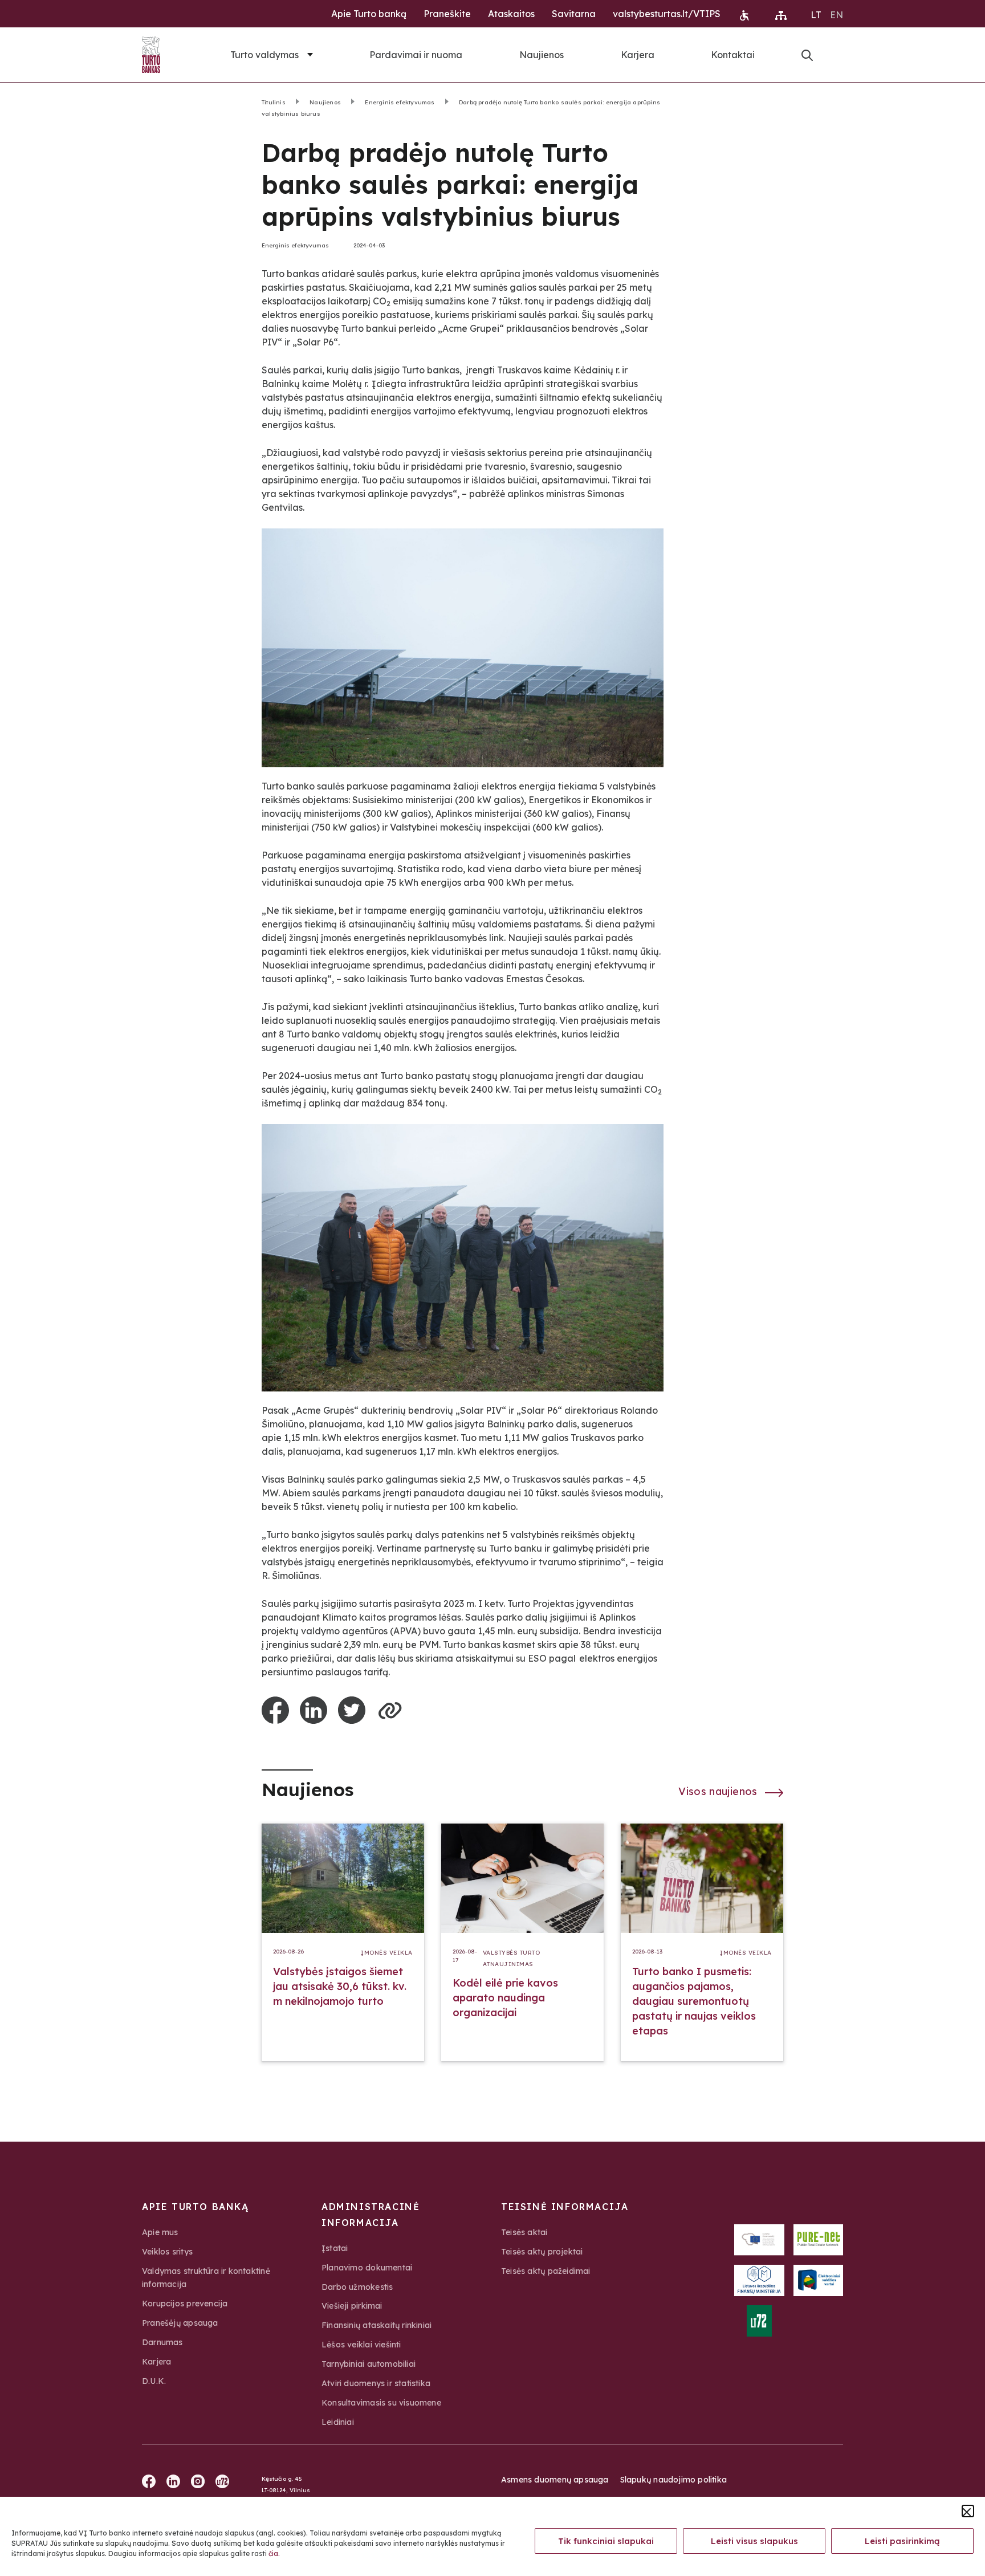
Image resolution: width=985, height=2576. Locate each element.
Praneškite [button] (447, 14)
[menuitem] (816, 14)
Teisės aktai (524, 2232)
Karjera (638, 55)
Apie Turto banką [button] (369, 14)
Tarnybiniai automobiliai (369, 2364)
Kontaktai (733, 55)
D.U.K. (154, 2381)
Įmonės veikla (387, 1953)
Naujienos (542, 55)
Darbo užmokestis (357, 2287)
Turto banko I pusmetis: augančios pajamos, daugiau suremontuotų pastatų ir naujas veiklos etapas (694, 2001)
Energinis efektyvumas (400, 102)
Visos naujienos (719, 1791)
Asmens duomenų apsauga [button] (555, 2480)
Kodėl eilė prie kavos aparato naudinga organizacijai (505, 1998)
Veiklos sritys (167, 2252)
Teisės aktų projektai (542, 2252)
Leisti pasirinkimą (902, 2541)
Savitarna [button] (574, 14)
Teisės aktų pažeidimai (546, 2271)
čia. (274, 2553)
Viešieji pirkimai (352, 2306)
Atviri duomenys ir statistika (376, 2383)
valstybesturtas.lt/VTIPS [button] (667, 14)
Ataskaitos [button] (511, 14)
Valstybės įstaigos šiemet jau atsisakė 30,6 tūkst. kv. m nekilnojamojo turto (340, 1986)
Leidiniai (338, 2422)
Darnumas (162, 2342)
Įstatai (335, 2248)
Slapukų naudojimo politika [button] (673, 2480)
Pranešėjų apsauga (180, 2323)
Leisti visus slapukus (754, 2541)
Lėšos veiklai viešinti (361, 2345)
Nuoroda (807, 55)
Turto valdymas (264, 55)
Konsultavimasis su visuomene (381, 2403)
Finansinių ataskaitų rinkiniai (377, 2325)
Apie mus (160, 2232)
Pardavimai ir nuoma (416, 55)
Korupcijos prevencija (185, 2304)
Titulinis (274, 102)
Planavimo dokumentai (367, 2268)
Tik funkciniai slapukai (606, 2541)
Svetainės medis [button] (781, 15)
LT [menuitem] (816, 15)
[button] (968, 2511)
